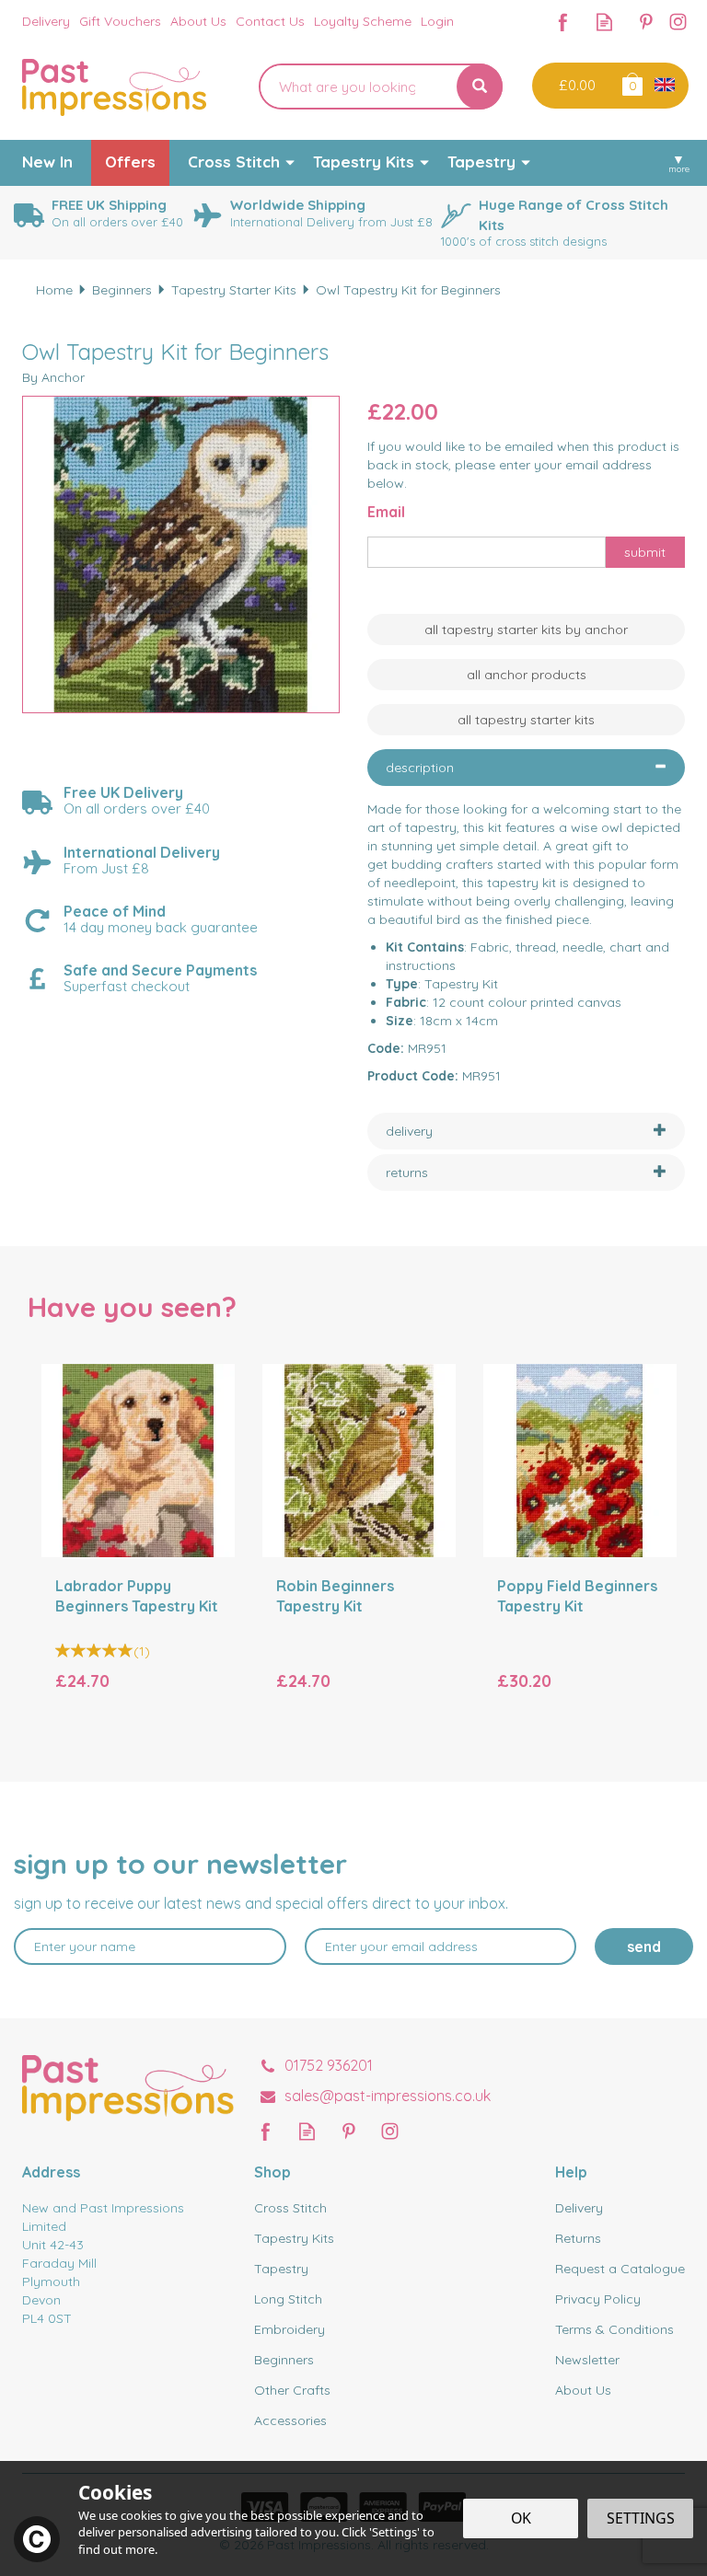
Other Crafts (292, 2390)
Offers (130, 162)
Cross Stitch (290, 2208)
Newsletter (587, 2360)
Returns (578, 2238)
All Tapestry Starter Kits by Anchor (526, 630)
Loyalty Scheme (363, 21)
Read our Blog (604, 22)
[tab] (526, 768)
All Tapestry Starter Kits (526, 720)
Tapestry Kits (294, 2238)
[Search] (480, 87)
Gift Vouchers (120, 21)
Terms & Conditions (614, 2329)
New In (47, 162)
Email (386, 512)
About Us (583, 2390)
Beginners (284, 2360)
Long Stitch (288, 2299)
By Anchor (53, 377)
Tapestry (281, 2269)
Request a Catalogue (620, 2269)
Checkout (575, 86)
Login (437, 21)
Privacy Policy (598, 2299)
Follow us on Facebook (563, 22)
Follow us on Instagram (678, 22)
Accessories (290, 2420)
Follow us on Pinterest (646, 22)
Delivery (579, 2208)
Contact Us (270, 21)
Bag (631, 83)
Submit (645, 552)
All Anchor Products (527, 675)
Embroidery (290, 2329)
